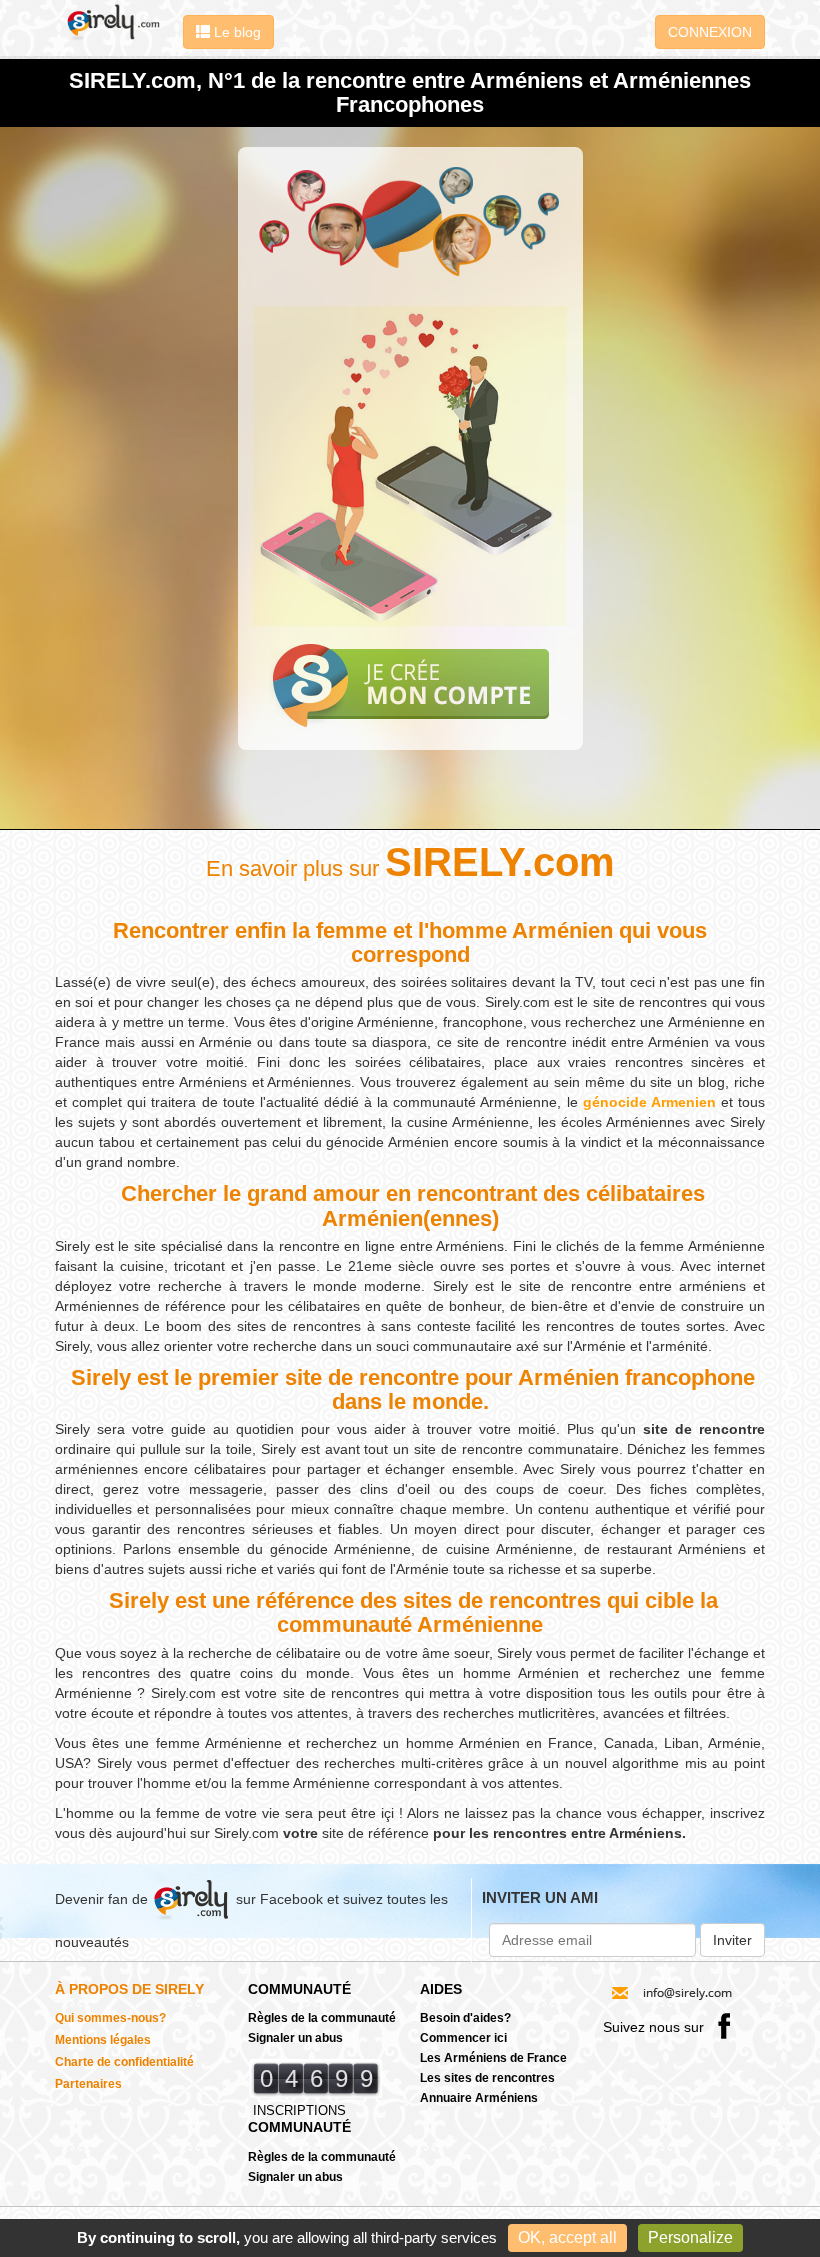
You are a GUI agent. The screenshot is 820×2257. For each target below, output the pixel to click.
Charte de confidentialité (124, 2062)
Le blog (235, 32)
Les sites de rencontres (487, 2078)
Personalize (690, 2237)
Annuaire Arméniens (479, 2098)
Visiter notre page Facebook (724, 2025)
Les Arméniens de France (493, 2058)
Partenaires (88, 2084)
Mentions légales (103, 2040)
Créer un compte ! (410, 685)
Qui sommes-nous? (110, 2018)
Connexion (710, 32)
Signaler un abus (295, 2038)
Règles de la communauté (322, 2018)
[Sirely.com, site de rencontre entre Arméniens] (114, 21)
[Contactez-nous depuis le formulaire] (671, 1992)
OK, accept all (567, 2237)
